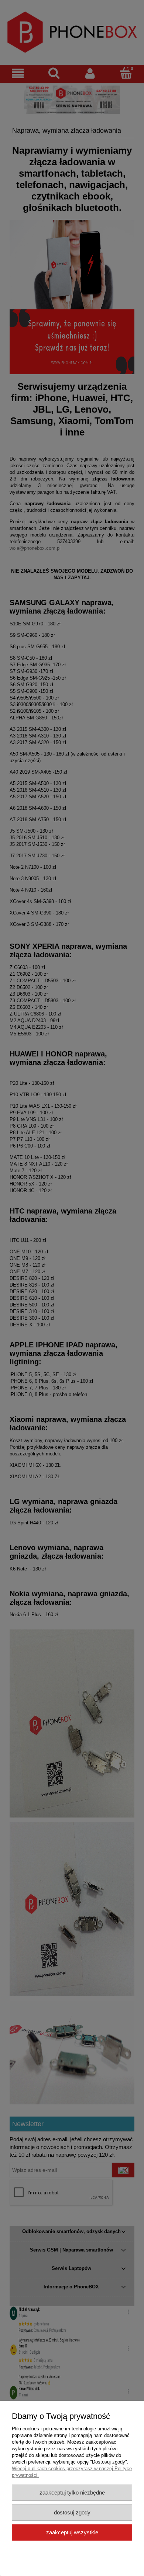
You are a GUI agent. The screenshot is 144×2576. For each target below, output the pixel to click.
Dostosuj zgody (72, 2512)
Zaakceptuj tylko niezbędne (72, 2492)
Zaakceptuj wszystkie (72, 2532)
